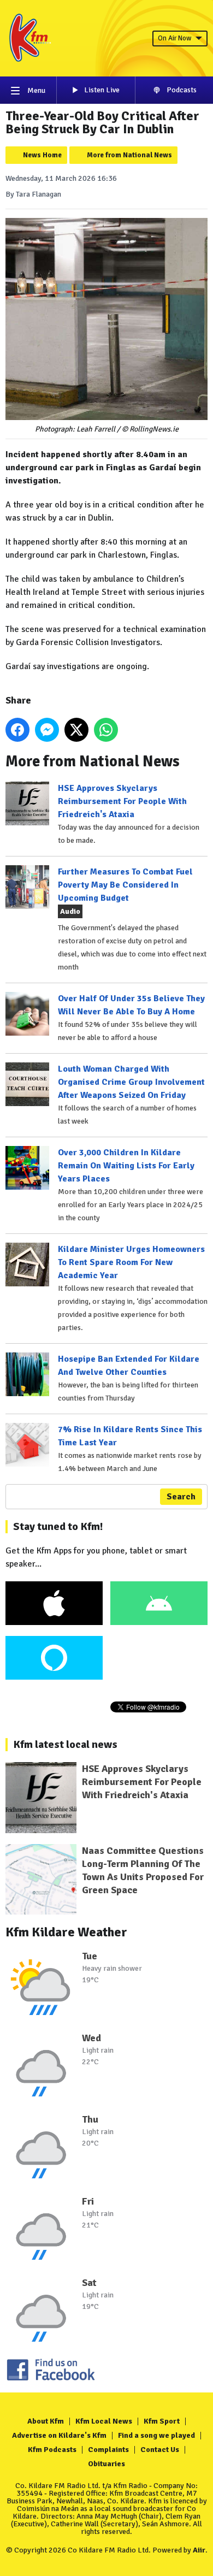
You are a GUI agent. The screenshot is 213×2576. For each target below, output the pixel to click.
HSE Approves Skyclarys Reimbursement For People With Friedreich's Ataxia (122, 801)
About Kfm (46, 2421)
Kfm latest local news (65, 1744)
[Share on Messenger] (47, 730)
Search (181, 1497)
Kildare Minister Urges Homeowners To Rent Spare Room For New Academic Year (131, 1262)
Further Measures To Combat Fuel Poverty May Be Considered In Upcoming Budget (125, 885)
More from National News (129, 155)
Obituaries (106, 2464)
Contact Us (160, 2450)
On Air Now (174, 38)
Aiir (199, 2550)
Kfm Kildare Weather (66, 1932)
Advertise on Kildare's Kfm (59, 2435)
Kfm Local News (104, 2421)
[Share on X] (76, 730)
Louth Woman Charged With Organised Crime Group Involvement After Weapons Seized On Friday (131, 1082)
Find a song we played (156, 2435)
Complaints (108, 2450)
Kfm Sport (162, 2421)
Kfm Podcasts (52, 2450)
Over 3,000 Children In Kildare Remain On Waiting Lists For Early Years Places (126, 1166)
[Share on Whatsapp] (106, 730)
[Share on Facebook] (17, 730)
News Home (42, 155)
